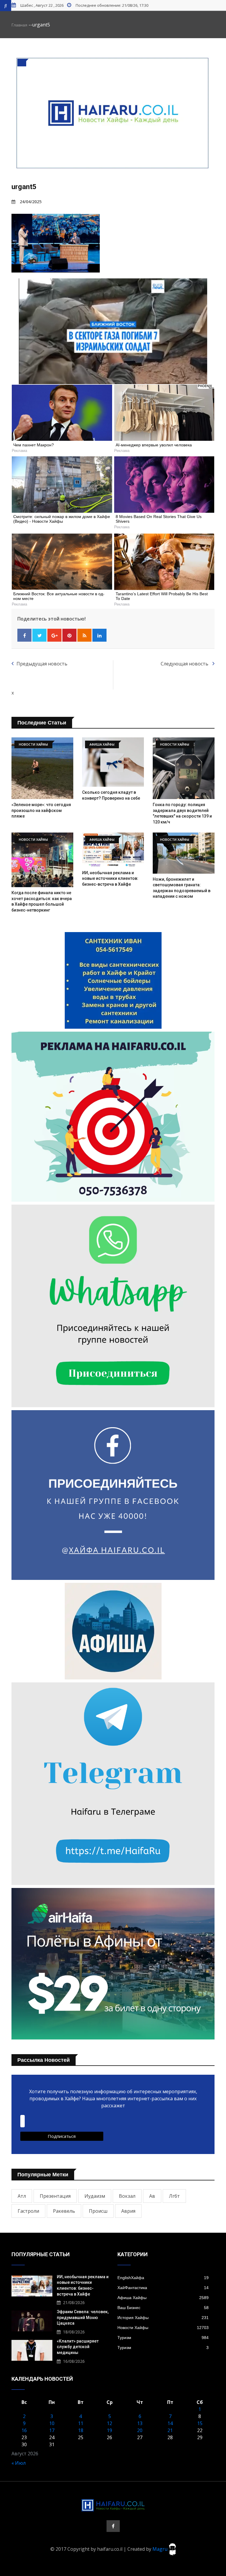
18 (81, 2430)
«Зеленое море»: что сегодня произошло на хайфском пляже (41, 810)
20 (140, 2430)
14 (170, 2423)
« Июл (19, 2463)
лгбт (174, 2196)
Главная (19, 25)
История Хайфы (163, 2318)
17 (52, 2430)
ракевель (64, 2211)
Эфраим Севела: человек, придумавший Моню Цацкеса (83, 2317)
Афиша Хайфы (163, 2298)
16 (24, 2430)
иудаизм (95, 2196)
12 (109, 2423)
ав (152, 2196)
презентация (55, 2196)
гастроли (28, 2211)
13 (140, 2423)
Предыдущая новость (42, 664)
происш (98, 2211)
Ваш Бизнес (163, 2308)
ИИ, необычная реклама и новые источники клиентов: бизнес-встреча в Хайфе (110, 878)
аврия (128, 2211)
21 (170, 2430)
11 (81, 2423)
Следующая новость (185, 664)
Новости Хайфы (163, 2328)
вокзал (127, 2196)
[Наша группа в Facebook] (113, 2526)
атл (22, 2196)
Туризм (163, 2338)
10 (52, 2423)
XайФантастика (163, 2288)
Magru (161, 2549)
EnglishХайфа (163, 2278)
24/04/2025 (31, 202)
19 (109, 2430)
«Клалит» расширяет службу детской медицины (78, 2347)
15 (200, 2423)
